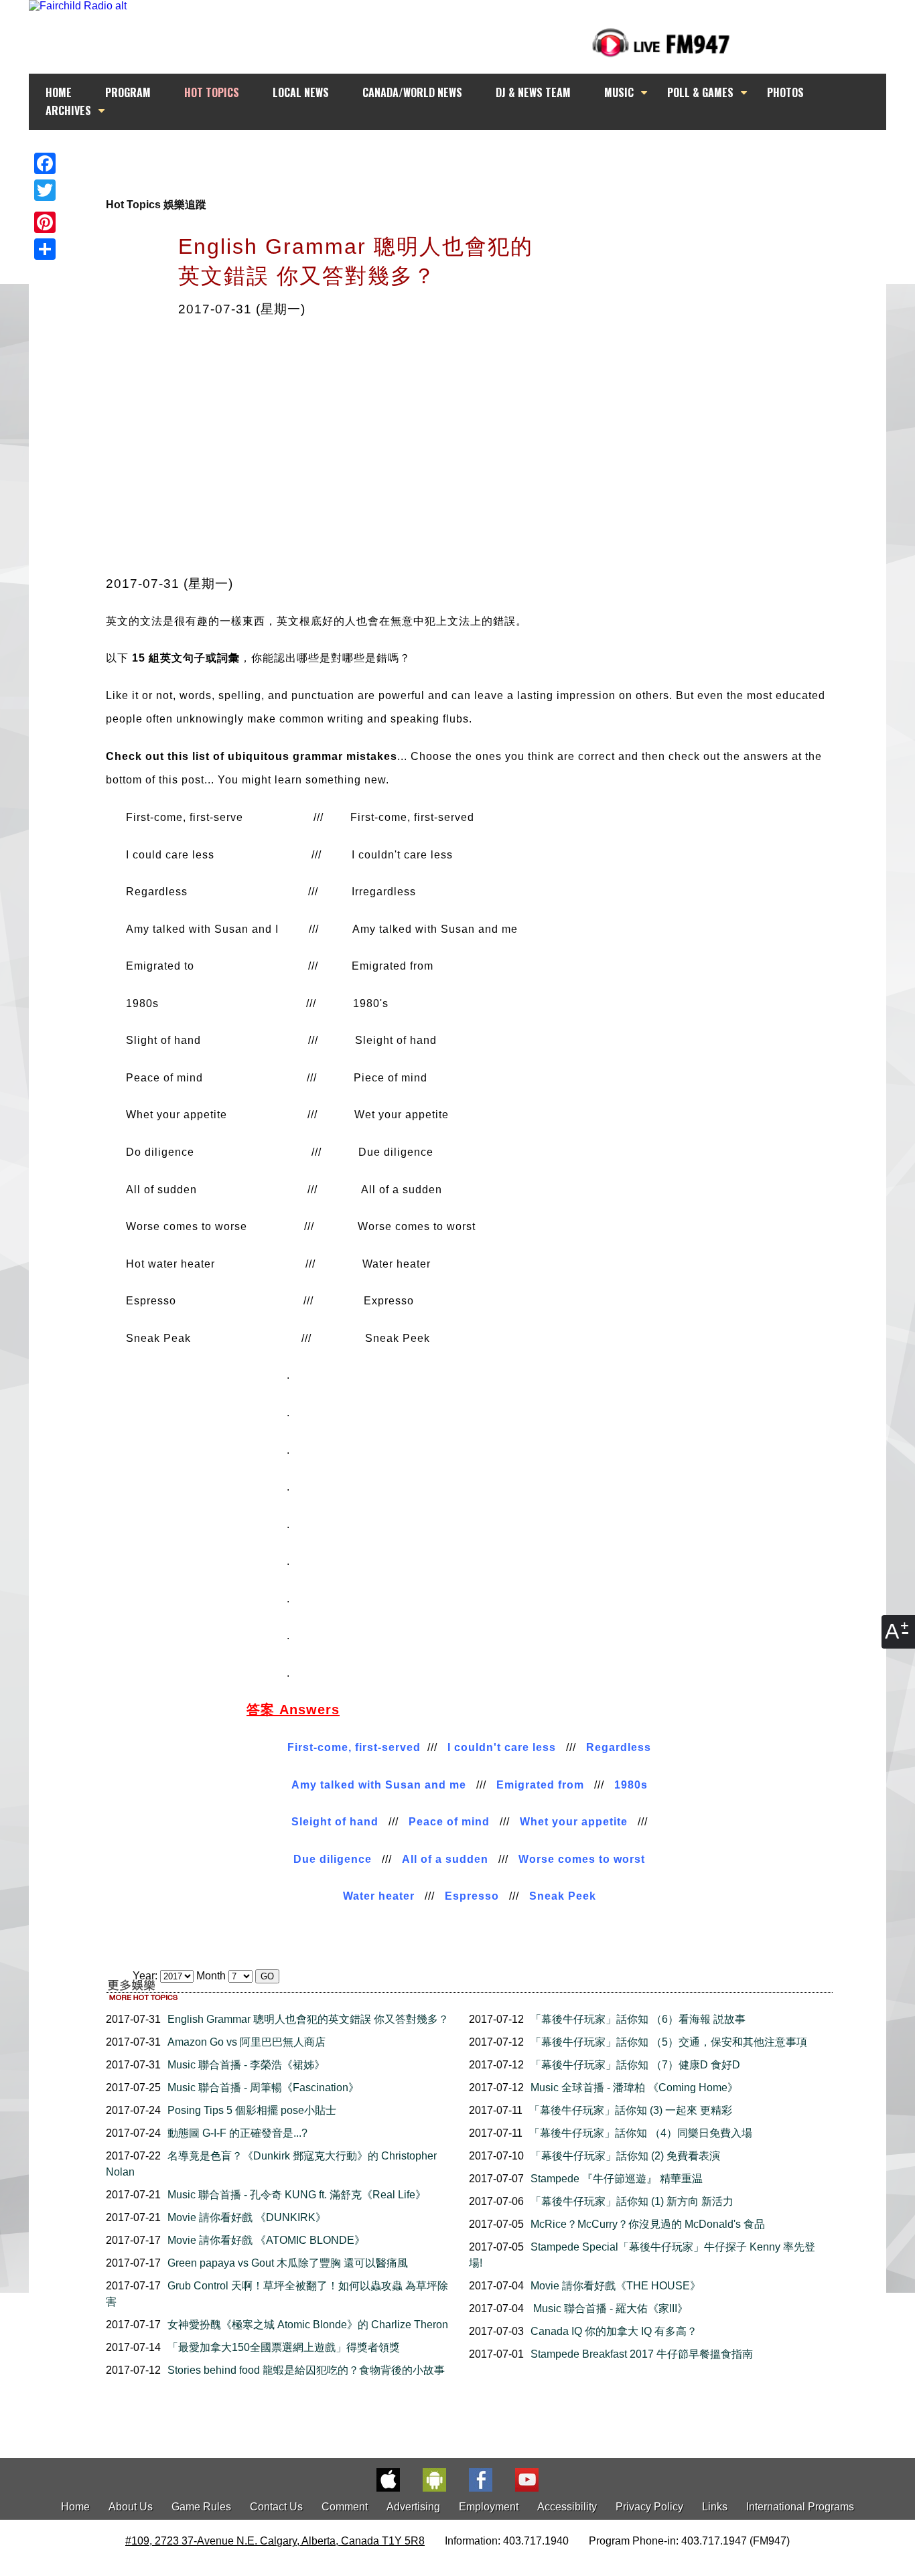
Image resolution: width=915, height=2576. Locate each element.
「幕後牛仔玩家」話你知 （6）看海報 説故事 (638, 2019)
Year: (146, 1976)
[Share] (45, 249)
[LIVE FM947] (661, 43)
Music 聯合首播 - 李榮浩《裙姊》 (246, 2065)
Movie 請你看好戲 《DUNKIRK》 (247, 2217)
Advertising (413, 2507)
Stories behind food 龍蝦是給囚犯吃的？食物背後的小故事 (306, 2370)
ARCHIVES (68, 110)
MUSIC (619, 92)
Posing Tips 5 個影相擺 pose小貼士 (252, 2110)
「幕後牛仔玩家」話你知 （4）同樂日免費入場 (641, 2133)
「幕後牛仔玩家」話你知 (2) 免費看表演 (625, 2156)
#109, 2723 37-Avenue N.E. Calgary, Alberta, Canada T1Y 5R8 (275, 2541)
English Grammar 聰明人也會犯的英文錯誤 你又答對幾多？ (308, 2019)
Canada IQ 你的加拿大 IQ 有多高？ (614, 2331)
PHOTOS (785, 92)
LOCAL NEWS (301, 92)
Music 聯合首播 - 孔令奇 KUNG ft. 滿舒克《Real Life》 (297, 2195)
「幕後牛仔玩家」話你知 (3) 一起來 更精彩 (631, 2110)
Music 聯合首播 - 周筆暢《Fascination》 (263, 2088)
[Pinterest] (45, 222)
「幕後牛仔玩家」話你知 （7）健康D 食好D (635, 2065)
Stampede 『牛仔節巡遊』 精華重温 (617, 2179)
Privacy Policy (649, 2507)
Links (715, 2507)
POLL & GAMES (700, 92)
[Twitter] (45, 190)
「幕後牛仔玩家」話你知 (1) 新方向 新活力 (632, 2201)
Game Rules (201, 2507)
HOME (59, 92)
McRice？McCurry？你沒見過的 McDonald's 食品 (648, 2224)
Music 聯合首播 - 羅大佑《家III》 (609, 2308)
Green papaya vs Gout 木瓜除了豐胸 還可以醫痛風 (288, 2263)
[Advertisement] (470, 155)
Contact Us (276, 2507)
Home (75, 2507)
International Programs (800, 2507)
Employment (489, 2507)
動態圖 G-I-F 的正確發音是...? (237, 2133)
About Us (131, 2507)
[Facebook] (45, 163)
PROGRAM (128, 92)
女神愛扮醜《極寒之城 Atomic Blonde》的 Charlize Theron (308, 2325)
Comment (345, 2507)
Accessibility (567, 2507)
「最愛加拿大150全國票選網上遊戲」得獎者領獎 (284, 2347)
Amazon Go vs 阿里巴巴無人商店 (247, 2042)
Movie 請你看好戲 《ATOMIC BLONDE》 (266, 2240)
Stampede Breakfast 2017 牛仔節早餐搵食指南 (642, 2354)
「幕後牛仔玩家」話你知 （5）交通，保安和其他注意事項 (669, 2042)
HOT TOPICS (212, 92)
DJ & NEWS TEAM (533, 92)
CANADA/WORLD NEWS (412, 92)
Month (211, 1976)
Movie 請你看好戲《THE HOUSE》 (616, 2286)
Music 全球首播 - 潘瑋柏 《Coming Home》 (634, 2088)
